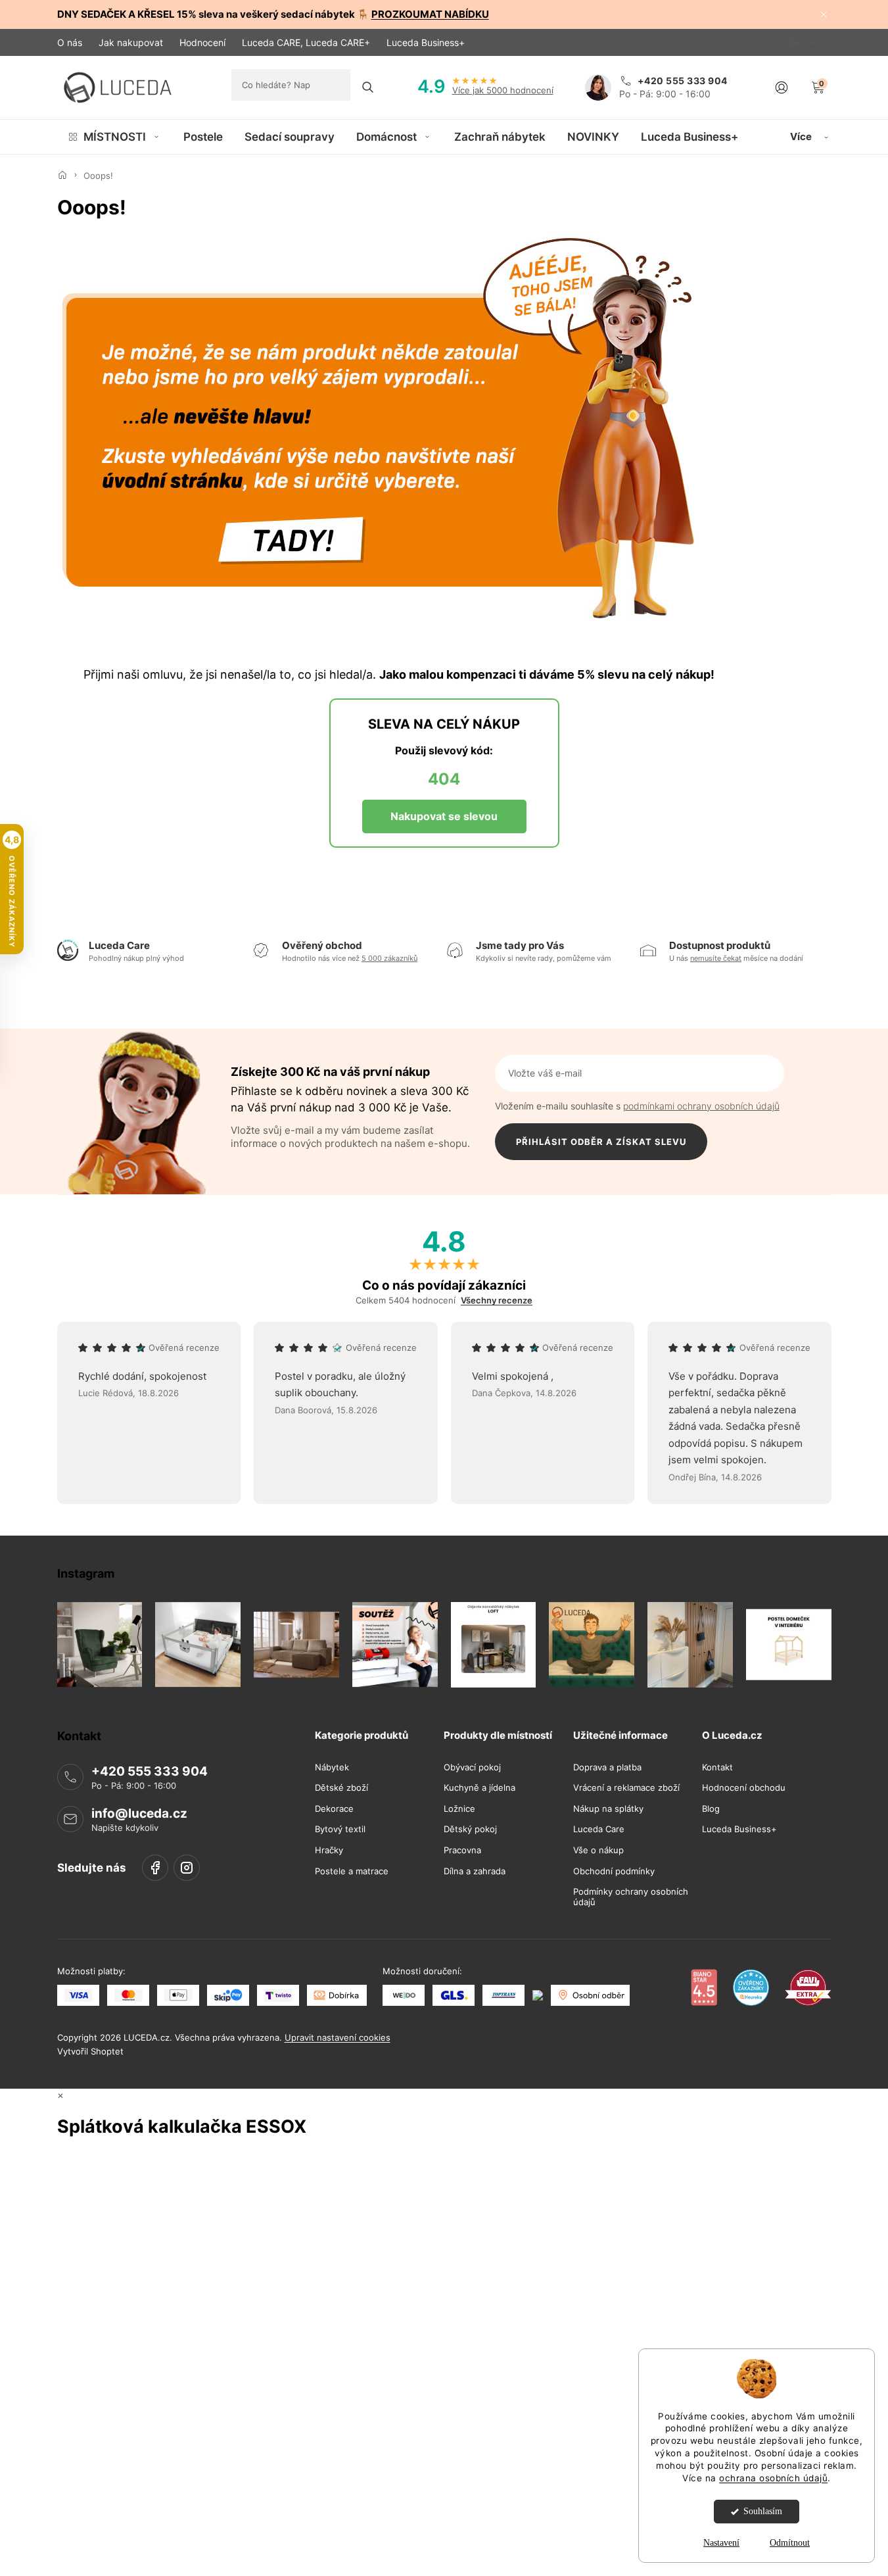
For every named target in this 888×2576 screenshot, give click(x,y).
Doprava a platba (607, 1767)
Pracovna (462, 1850)
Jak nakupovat (131, 42)
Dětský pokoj (470, 1829)
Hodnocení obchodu (744, 1788)
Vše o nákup (598, 1850)
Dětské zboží (341, 1788)
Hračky (329, 1850)
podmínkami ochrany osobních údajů (701, 1106)
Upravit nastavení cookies (338, 2037)
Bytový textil (340, 1829)
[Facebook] (155, 1867)
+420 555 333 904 (150, 1771)
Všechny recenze (497, 1300)
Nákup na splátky (608, 1808)
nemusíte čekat (716, 958)
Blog (711, 1808)
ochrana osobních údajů (773, 2478)
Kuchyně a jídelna (479, 1788)
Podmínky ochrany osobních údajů (631, 1897)
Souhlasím (763, 2511)
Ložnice (459, 1808)
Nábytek (332, 1767)
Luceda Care (599, 1829)
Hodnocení (202, 42)
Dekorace (334, 1808)
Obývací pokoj (472, 1767)
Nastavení (721, 2543)
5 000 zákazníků (389, 958)
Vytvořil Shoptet (90, 2051)
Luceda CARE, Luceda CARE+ (306, 42)
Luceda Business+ (426, 42)
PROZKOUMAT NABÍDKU (430, 14)
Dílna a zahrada (475, 1871)
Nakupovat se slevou (444, 816)
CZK (793, 42)
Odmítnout (790, 2543)
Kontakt (717, 1767)
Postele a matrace (352, 1871)
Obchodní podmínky (614, 1871)
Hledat (368, 87)
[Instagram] (187, 1867)
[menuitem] (115, 137)
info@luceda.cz (139, 1813)
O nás (70, 42)
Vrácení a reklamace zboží (626, 1788)
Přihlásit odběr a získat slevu (601, 1142)
